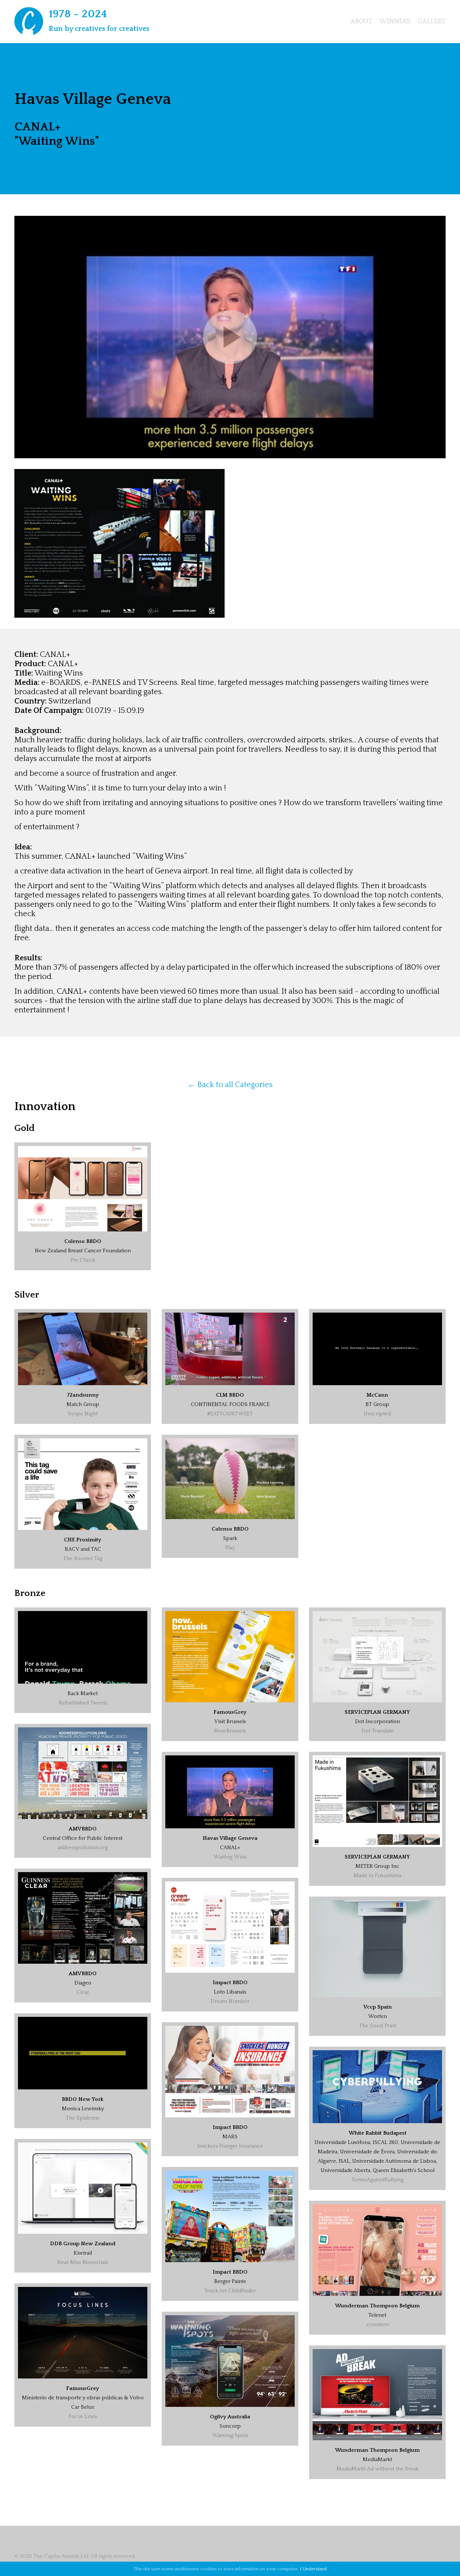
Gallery (432, 22)
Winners (395, 22)
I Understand (313, 2569)
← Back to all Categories (230, 1085)
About (361, 22)
